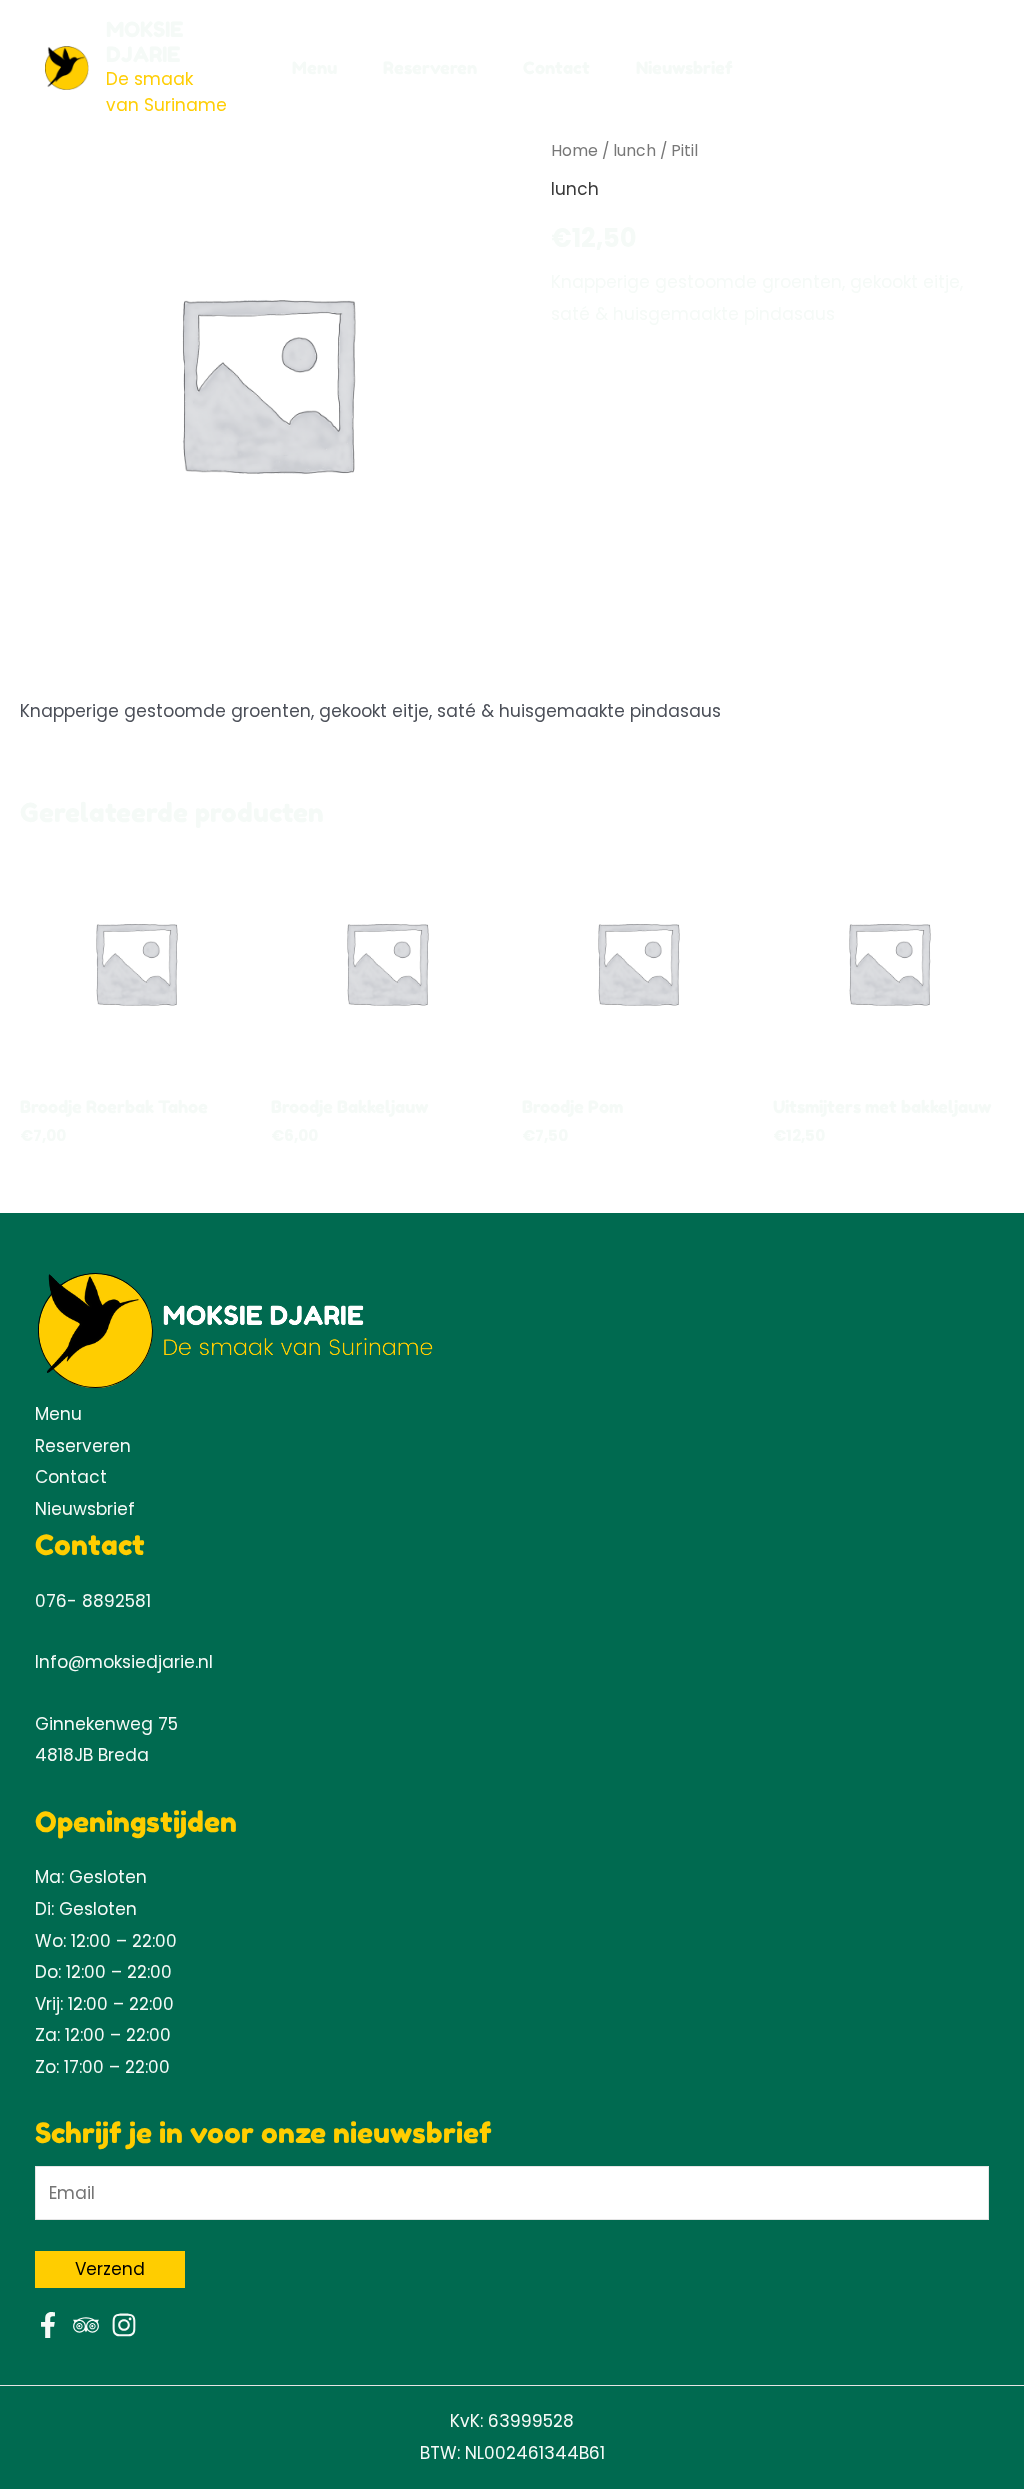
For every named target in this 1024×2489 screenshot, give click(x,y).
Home (574, 150)
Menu (314, 67)
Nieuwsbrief (684, 67)
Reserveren (430, 67)
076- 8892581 (93, 1601)
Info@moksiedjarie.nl (124, 1662)
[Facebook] (48, 2325)
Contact (556, 67)
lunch (634, 150)
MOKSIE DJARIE (144, 42)
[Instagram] (124, 2325)
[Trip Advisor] (86, 2325)
